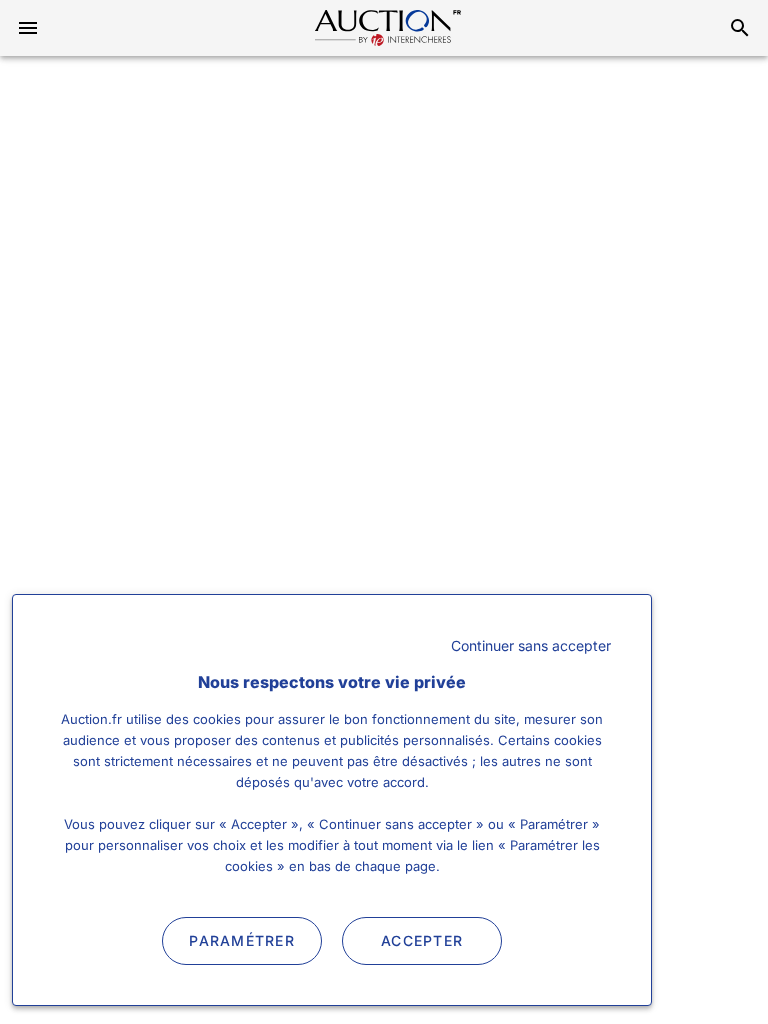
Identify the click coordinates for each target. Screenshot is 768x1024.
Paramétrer (242, 940)
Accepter (422, 940)
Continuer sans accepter (531, 645)
